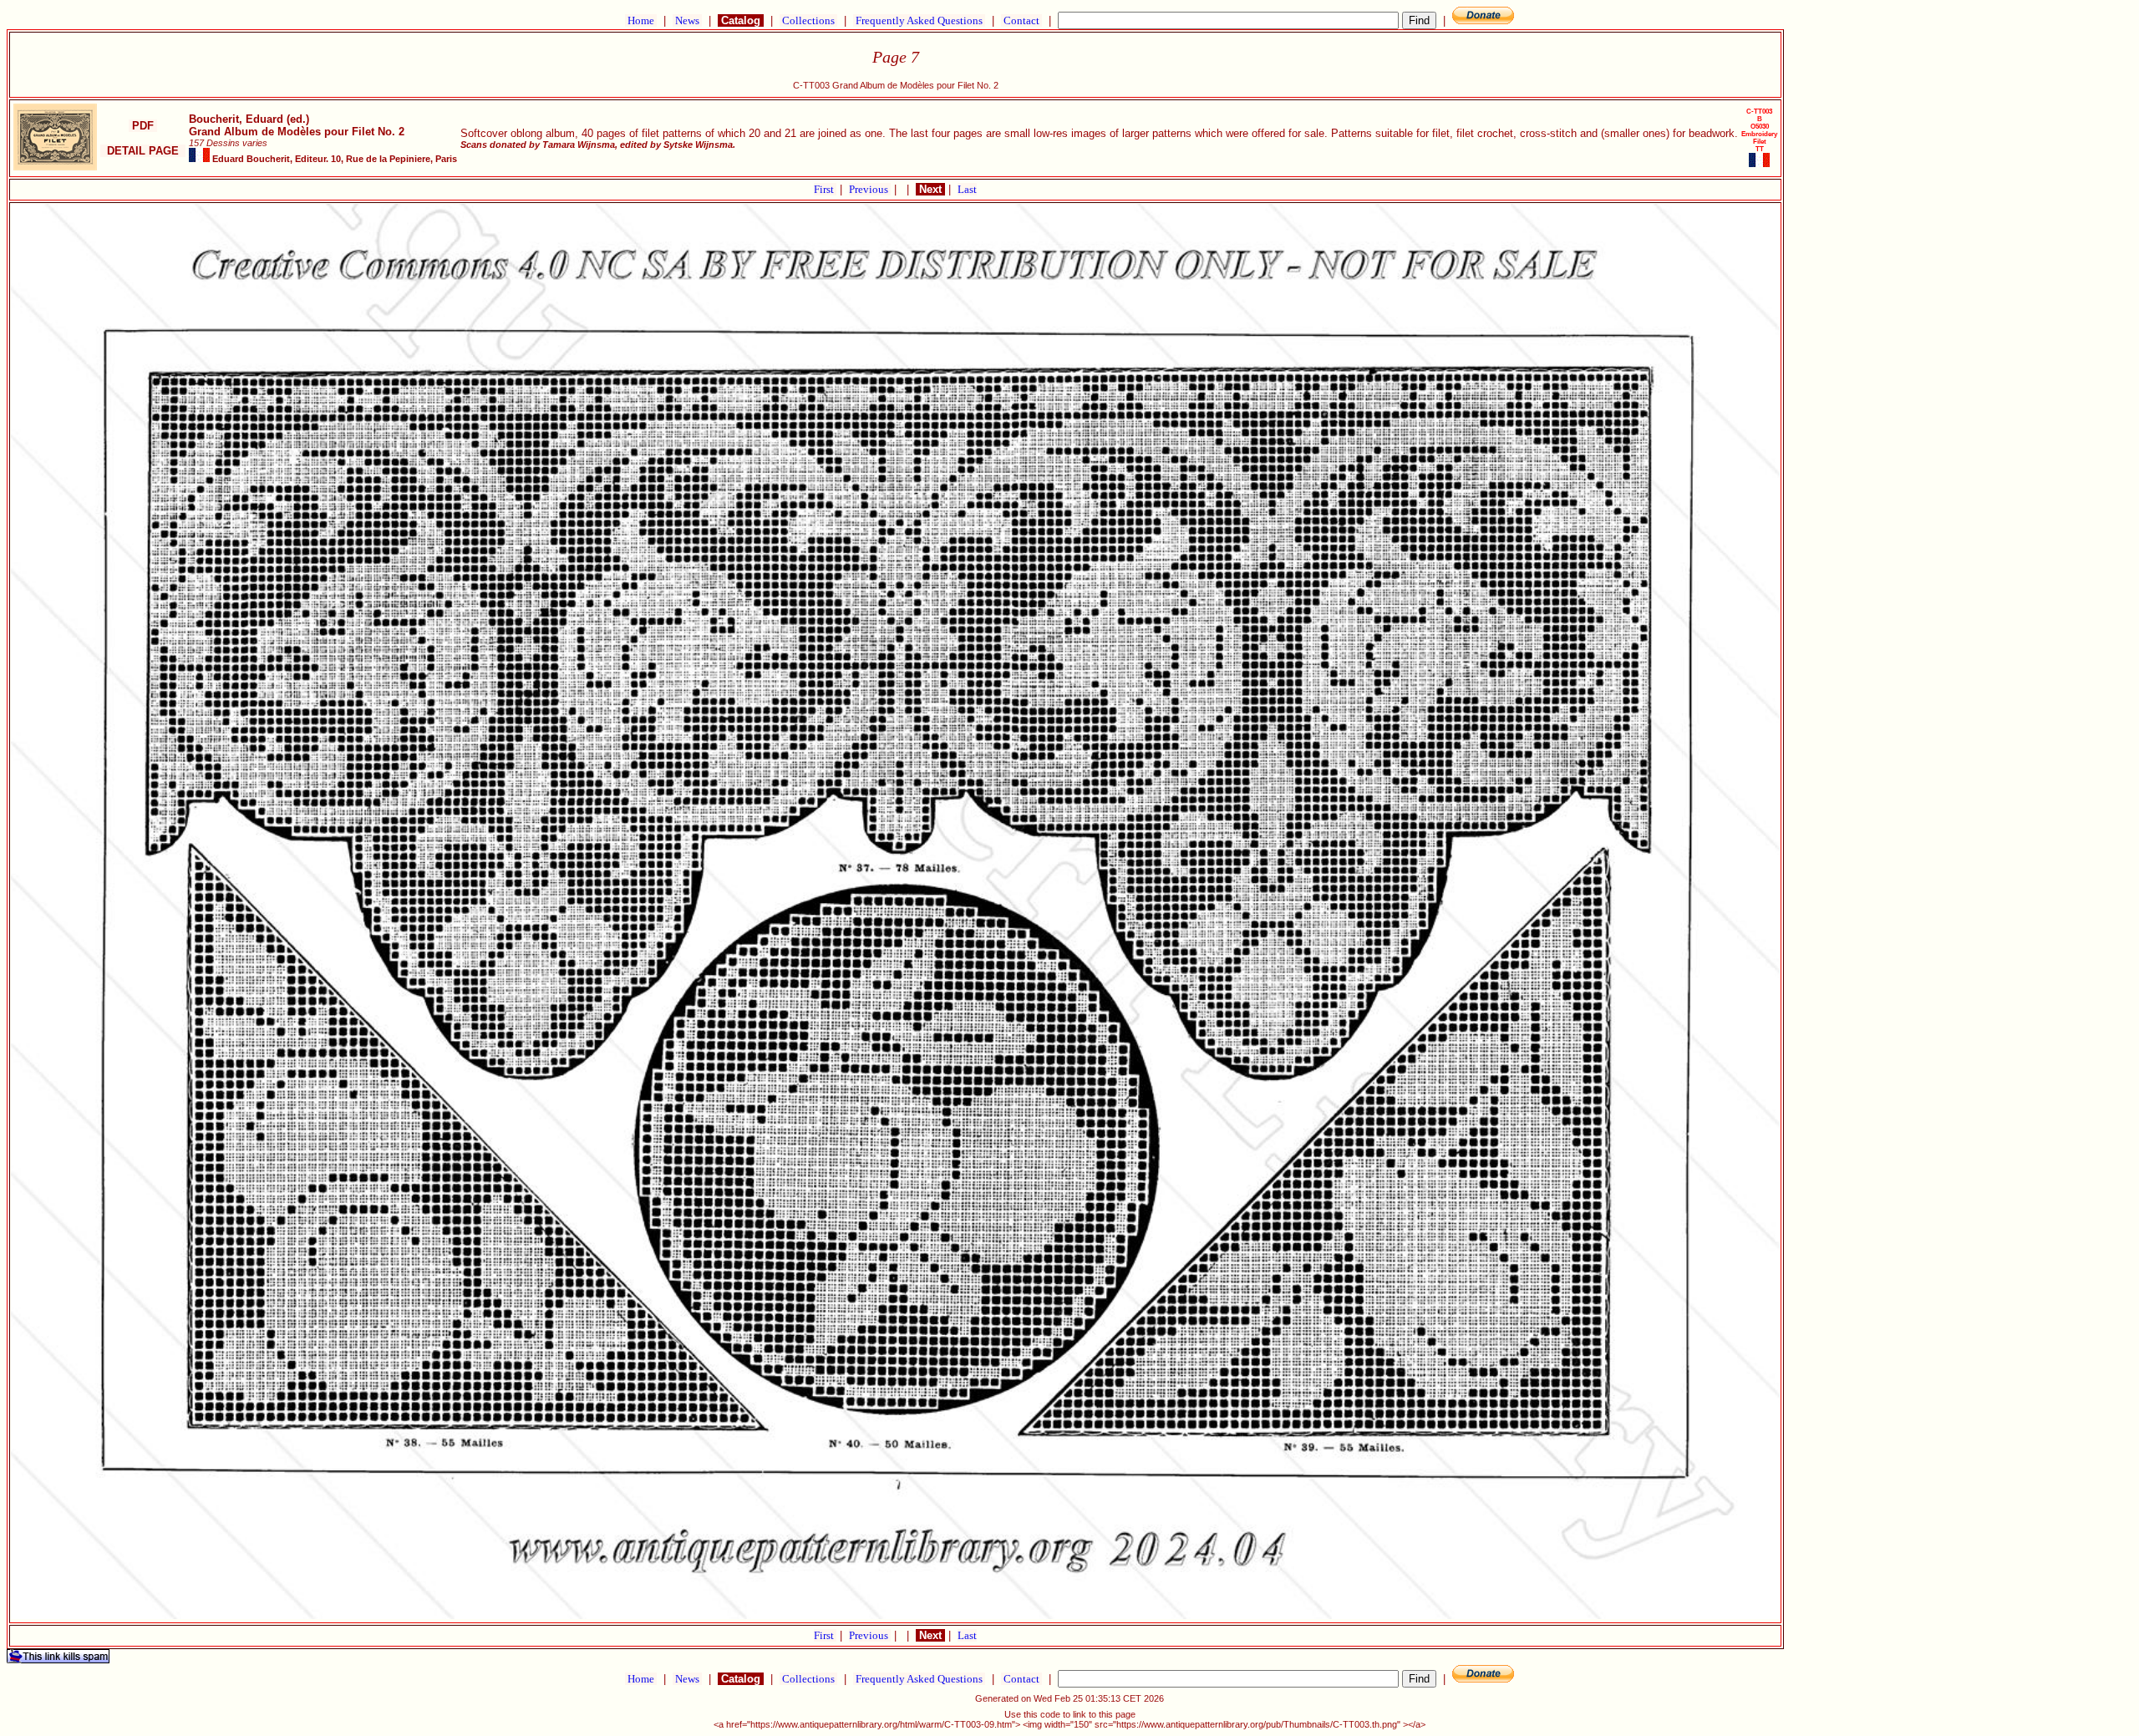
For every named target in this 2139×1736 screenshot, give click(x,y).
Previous (870, 189)
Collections (808, 20)
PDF (143, 126)
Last (967, 189)
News (687, 20)
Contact (1021, 20)
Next (930, 189)
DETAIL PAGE (143, 151)
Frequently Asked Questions (919, 20)
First (825, 189)
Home (641, 20)
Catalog (741, 20)
